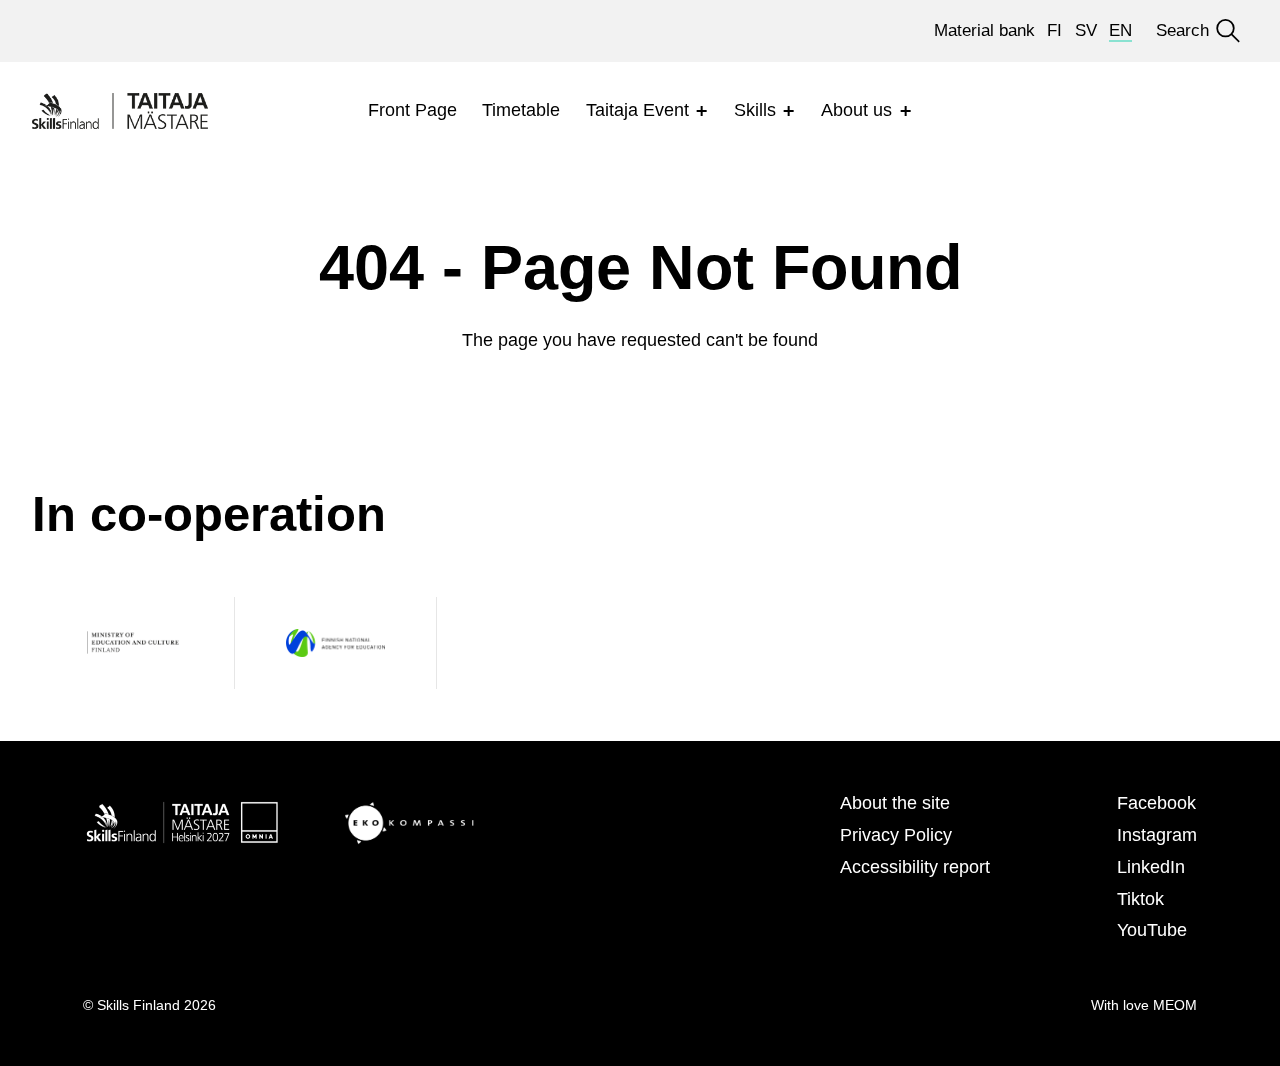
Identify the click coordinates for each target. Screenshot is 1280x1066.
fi (1054, 30)
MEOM (1175, 1005)
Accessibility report (915, 867)
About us (856, 110)
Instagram (1157, 835)
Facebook (1156, 803)
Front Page (412, 110)
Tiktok (1140, 899)
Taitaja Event (637, 110)
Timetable (521, 110)
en (1120, 30)
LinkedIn (1151, 867)
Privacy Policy (896, 835)
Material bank (984, 30)
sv (1086, 30)
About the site (895, 803)
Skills (755, 110)
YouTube (1152, 930)
